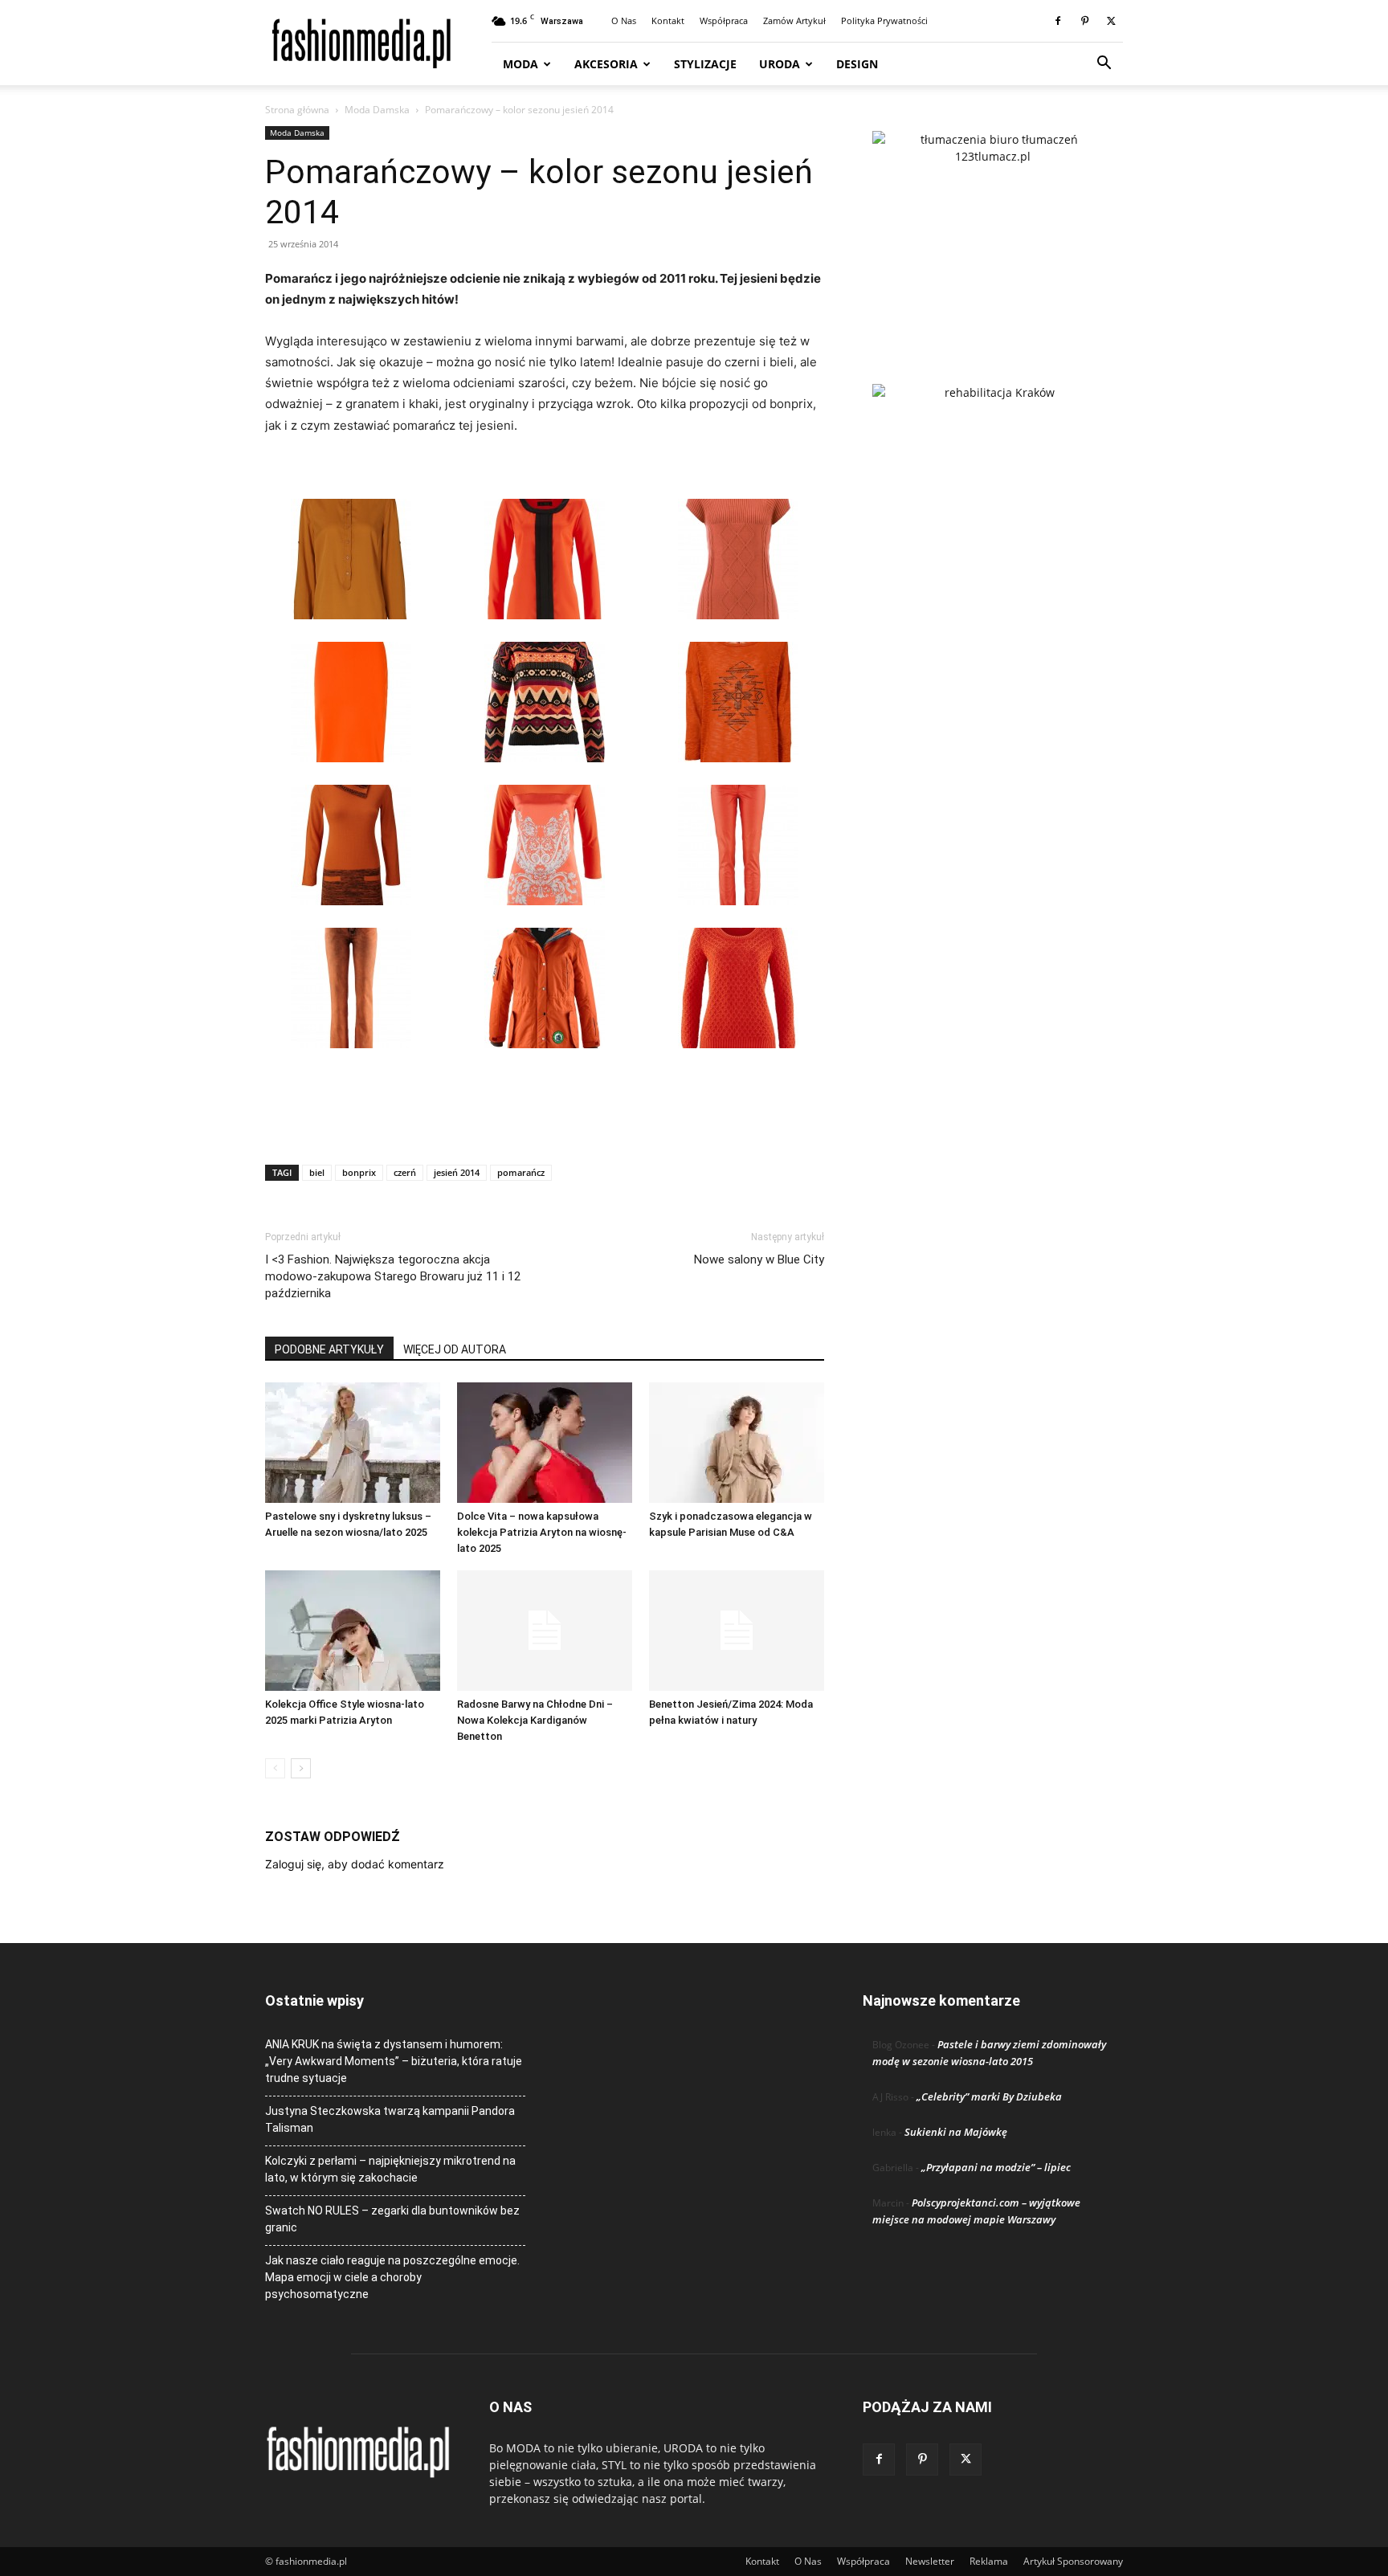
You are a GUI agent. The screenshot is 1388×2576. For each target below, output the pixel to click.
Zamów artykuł (794, 20)
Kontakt (668, 20)
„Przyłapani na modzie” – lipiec (996, 2167)
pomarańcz (521, 1172)
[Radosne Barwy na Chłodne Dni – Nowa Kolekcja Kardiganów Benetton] (545, 1631)
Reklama (989, 2561)
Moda (520, 64)
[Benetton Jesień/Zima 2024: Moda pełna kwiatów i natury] (737, 1631)
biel (317, 1172)
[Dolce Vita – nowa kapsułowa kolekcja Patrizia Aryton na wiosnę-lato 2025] (545, 1443)
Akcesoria (606, 64)
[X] (1111, 21)
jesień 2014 (457, 1172)
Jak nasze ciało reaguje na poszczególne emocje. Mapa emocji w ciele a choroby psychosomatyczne (392, 2277)
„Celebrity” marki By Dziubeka (989, 2096)
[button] (1104, 65)
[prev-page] (275, 1768)
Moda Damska (377, 110)
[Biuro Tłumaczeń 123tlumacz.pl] (993, 231)
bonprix (359, 1172)
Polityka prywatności (884, 20)
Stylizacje (705, 64)
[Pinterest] (1084, 21)
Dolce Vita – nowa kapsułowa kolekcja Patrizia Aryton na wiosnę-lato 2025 (542, 1532)
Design (857, 64)
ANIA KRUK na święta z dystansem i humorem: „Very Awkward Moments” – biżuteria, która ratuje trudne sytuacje (394, 2061)
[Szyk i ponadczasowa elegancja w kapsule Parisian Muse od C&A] (737, 1443)
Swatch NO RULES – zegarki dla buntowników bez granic (392, 2219)
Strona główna (297, 110)
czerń (405, 1172)
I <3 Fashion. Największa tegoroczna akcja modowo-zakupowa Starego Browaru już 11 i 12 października (393, 1276)
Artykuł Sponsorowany (1073, 2561)
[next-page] (301, 1768)
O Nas (624, 20)
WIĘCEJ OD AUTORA (455, 1349)
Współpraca (724, 20)
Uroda (780, 64)
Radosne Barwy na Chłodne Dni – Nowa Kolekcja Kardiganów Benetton (535, 1720)
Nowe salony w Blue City (759, 1259)
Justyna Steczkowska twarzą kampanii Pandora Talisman (390, 2119)
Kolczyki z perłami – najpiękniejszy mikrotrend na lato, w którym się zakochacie (390, 2169)
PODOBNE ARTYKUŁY (329, 1349)
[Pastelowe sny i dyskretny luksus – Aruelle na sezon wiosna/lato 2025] (353, 1443)
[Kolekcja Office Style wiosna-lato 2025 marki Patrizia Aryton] (353, 1631)
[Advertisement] (545, 1111)
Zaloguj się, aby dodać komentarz (355, 1864)
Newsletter (930, 2561)
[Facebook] (1058, 21)
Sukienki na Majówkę (956, 2132)
